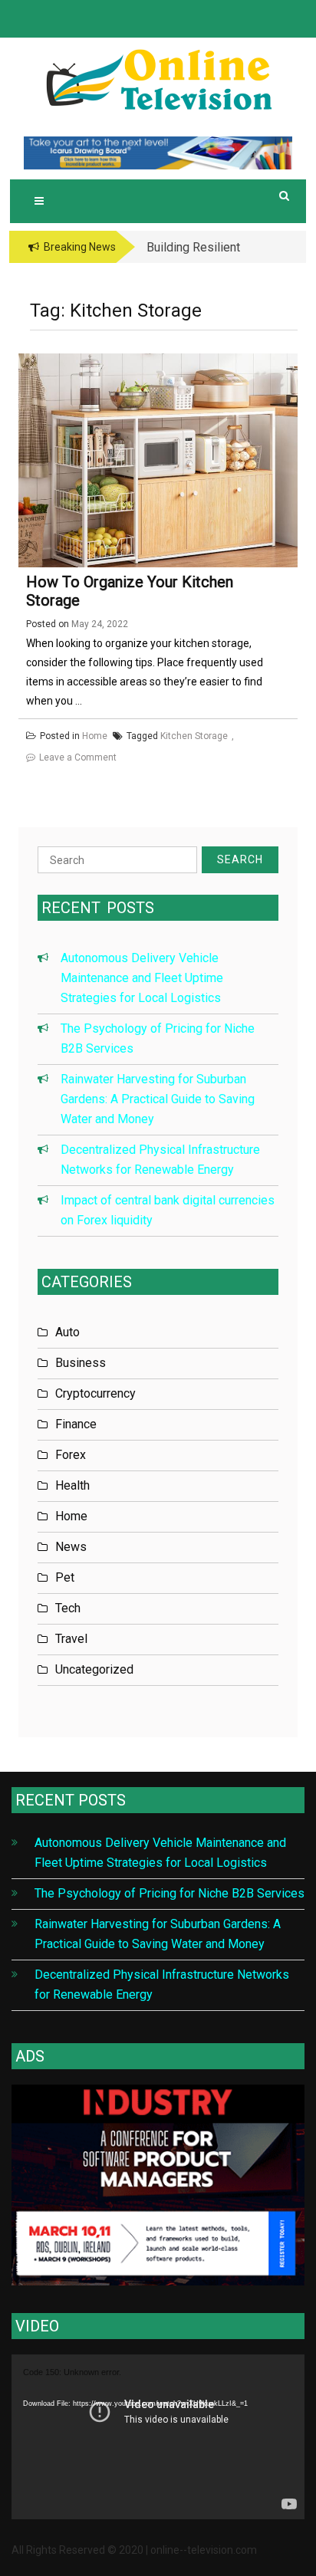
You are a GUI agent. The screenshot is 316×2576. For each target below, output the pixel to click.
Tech (68, 1608)
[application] (158, 2437)
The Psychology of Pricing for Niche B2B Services (170, 1893)
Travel (71, 1639)
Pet (65, 1577)
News (71, 1547)
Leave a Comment (78, 757)
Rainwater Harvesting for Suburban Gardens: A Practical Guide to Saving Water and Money (158, 1099)
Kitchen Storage (194, 736)
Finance (76, 1424)
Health (72, 1485)
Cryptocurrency (95, 1393)
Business (81, 1363)
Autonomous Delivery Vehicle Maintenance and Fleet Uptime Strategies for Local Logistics (142, 978)
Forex (71, 1455)
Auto (67, 1332)
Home (95, 736)
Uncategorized (94, 1669)
